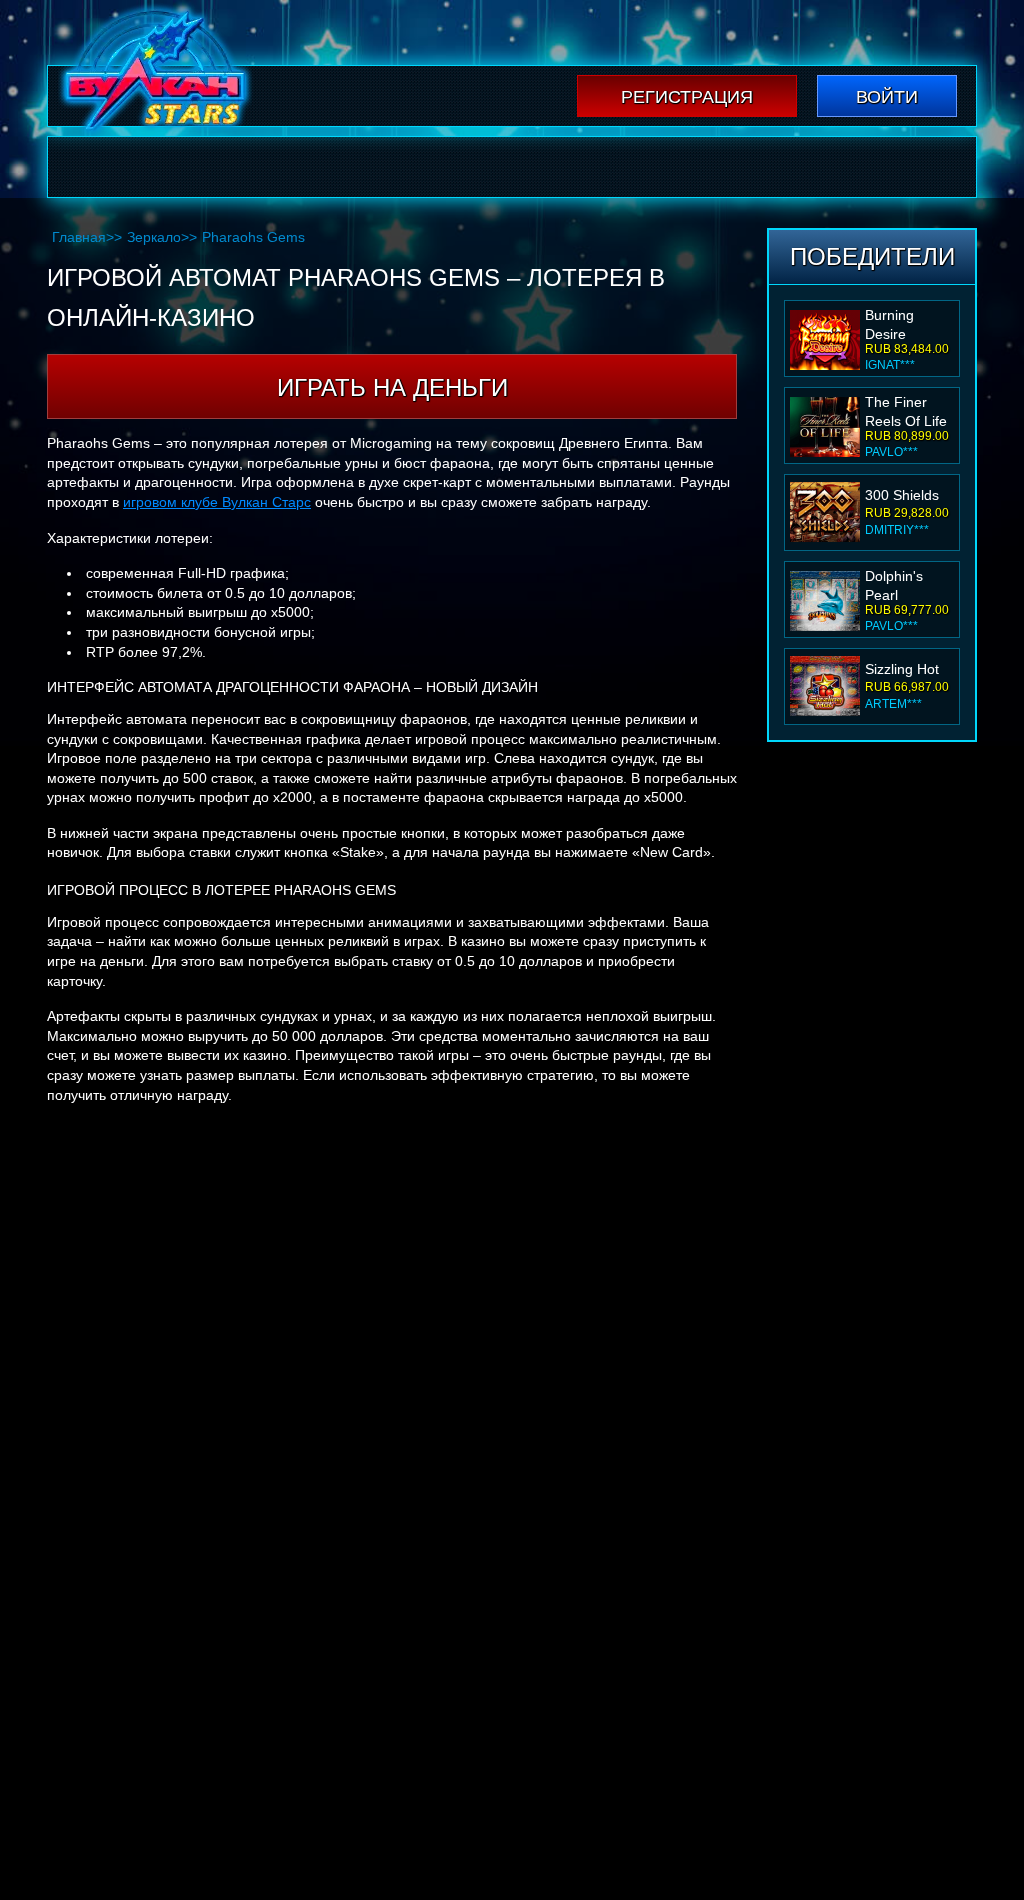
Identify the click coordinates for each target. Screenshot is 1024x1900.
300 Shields (902, 408)
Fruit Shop (898, 669)
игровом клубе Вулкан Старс (217, 502)
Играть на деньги (392, 387)
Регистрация (687, 97)
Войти (887, 97)
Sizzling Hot (902, 582)
